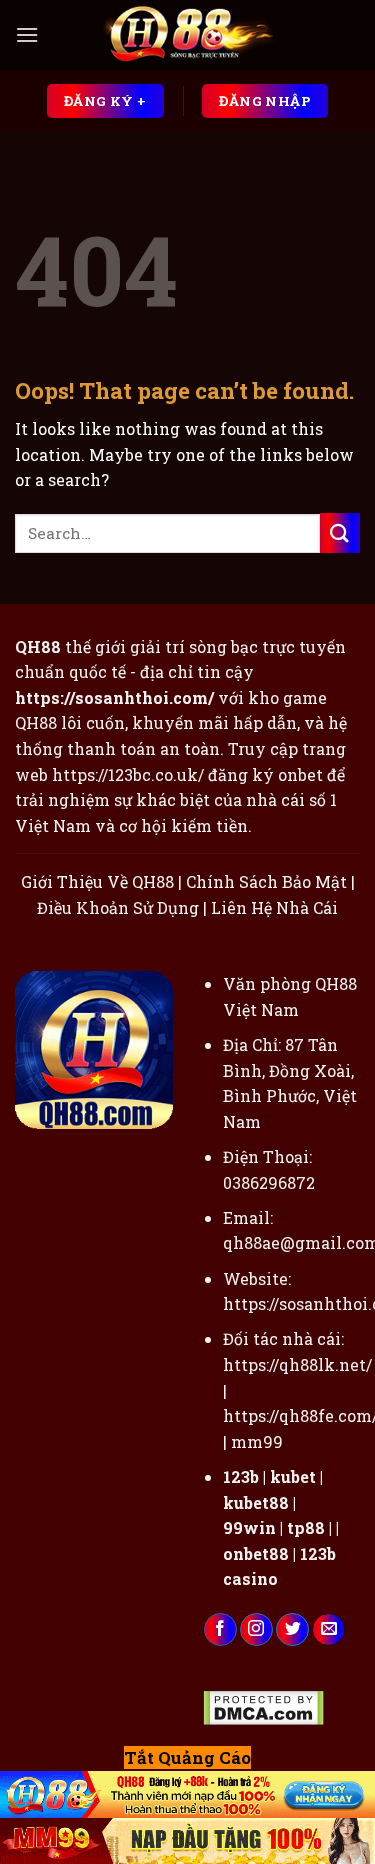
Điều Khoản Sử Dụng (118, 907)
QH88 (36, 722)
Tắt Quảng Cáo (187, 1757)
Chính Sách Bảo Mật (266, 881)
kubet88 (256, 1502)
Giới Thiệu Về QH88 (97, 881)
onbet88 (256, 1553)
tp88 (306, 1527)
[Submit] (340, 532)
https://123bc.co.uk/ (128, 774)
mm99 (257, 1441)
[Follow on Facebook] (220, 1630)
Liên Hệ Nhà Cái (274, 907)
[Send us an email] (328, 1630)
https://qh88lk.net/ (297, 1364)
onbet (300, 774)
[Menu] (27, 34)
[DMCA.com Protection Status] (263, 1705)
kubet (293, 1476)
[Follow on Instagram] (256, 1630)
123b (241, 1476)
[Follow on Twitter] (292, 1630)
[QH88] (188, 35)
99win (249, 1527)
